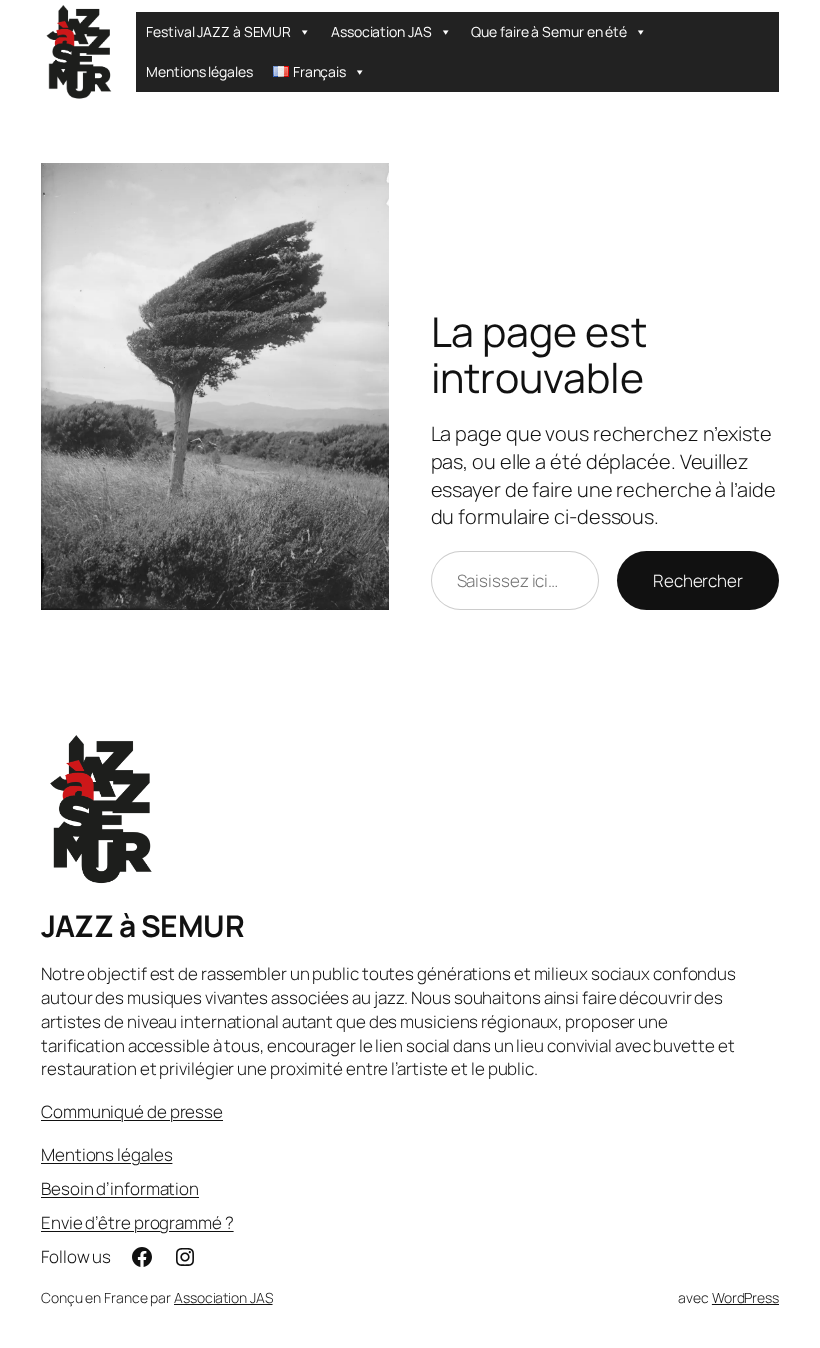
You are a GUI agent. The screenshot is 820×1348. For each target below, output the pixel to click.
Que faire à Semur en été (549, 31)
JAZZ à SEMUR (142, 925)
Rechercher (698, 580)
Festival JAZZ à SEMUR (218, 31)
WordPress (745, 1297)
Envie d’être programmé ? (137, 1222)
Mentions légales (199, 71)
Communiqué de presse (132, 1111)
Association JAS (381, 31)
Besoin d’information (120, 1188)
